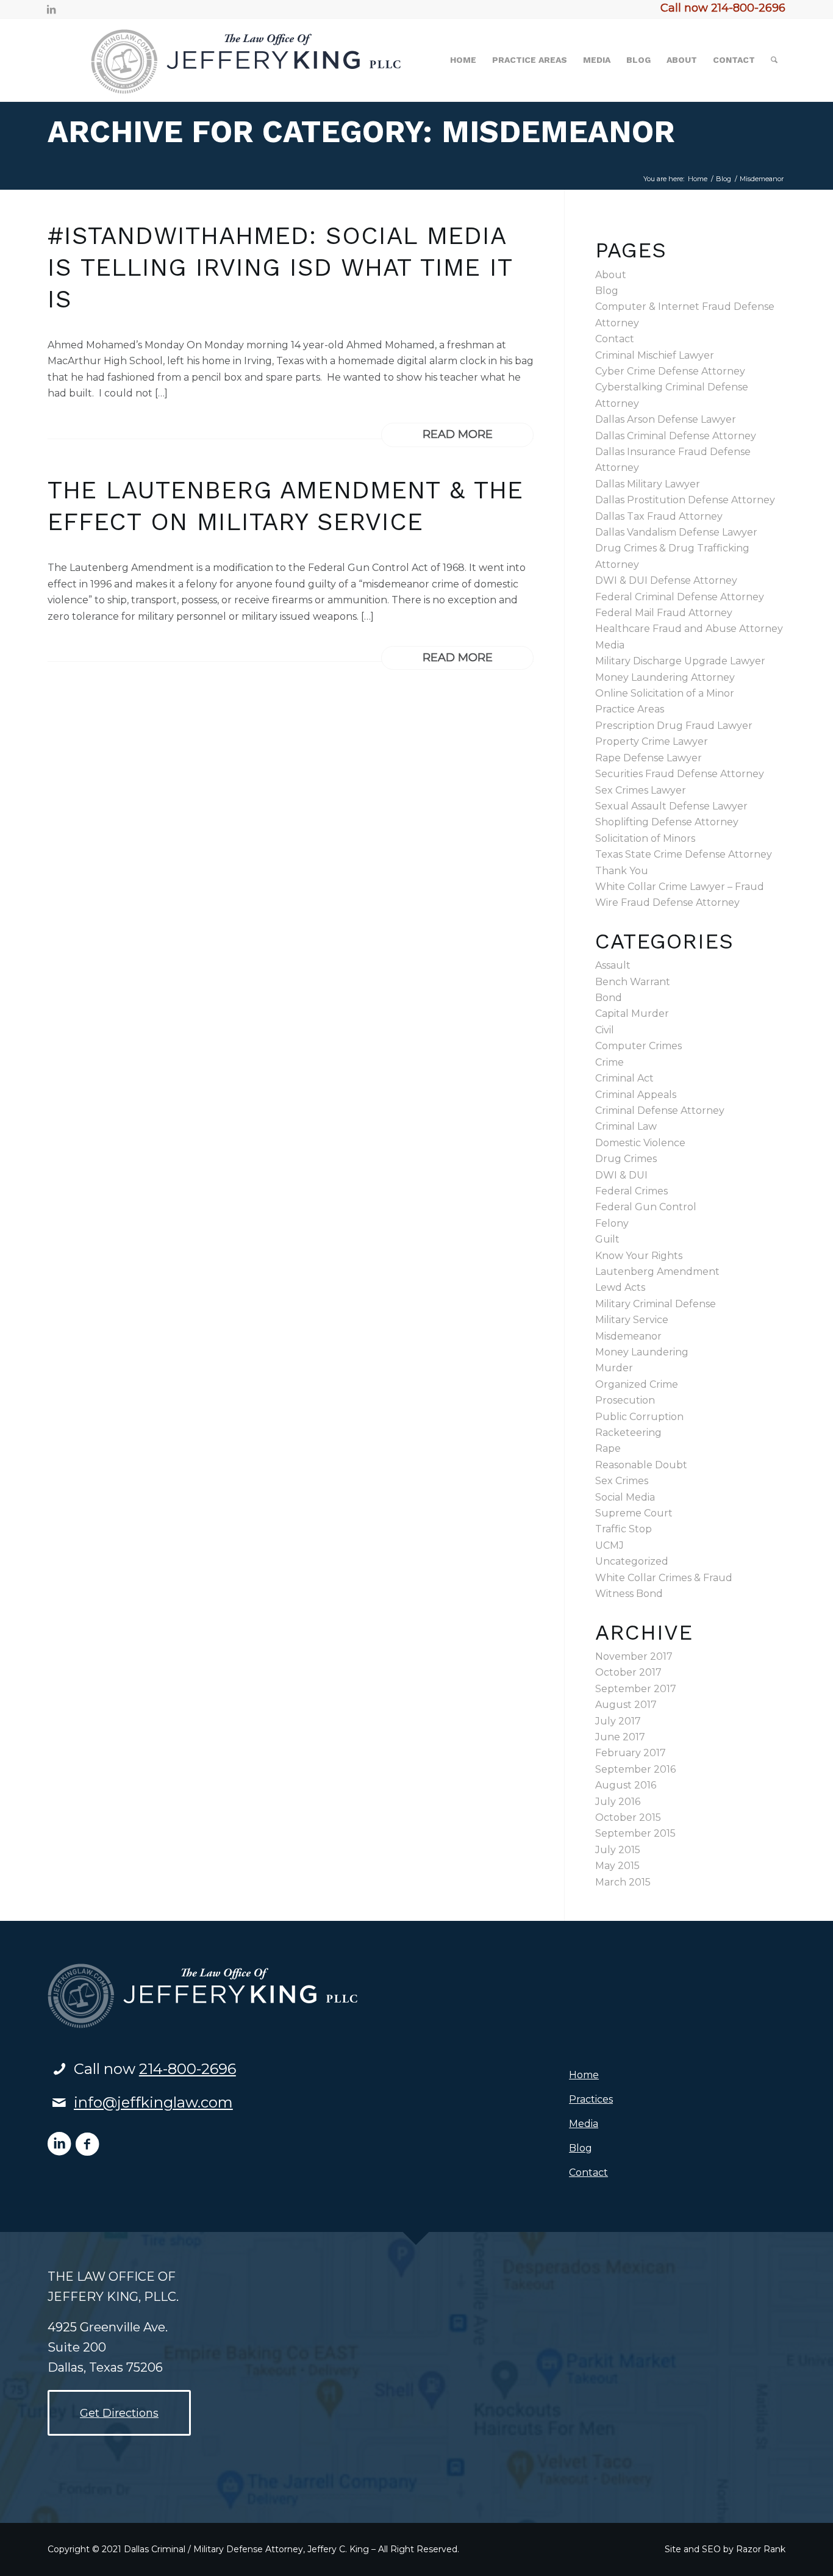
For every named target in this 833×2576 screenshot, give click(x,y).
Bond (609, 998)
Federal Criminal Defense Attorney (680, 597)
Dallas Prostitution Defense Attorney (685, 500)
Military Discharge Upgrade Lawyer (680, 661)
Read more (458, 434)
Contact (615, 339)
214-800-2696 (188, 2069)
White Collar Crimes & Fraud (664, 1578)
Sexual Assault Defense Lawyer (671, 806)
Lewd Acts (620, 1287)
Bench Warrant (633, 982)
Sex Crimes (622, 1481)
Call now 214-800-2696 (723, 8)
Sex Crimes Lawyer (641, 790)
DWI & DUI (621, 1175)
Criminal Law (626, 1126)
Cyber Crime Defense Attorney (670, 371)
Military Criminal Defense (656, 1304)
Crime (610, 1062)
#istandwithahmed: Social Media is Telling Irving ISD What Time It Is (280, 267)
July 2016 (618, 1802)
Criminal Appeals (636, 1095)
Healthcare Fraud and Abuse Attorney (689, 629)
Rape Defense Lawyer (649, 758)
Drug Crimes (626, 1159)
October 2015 (628, 1817)
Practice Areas (630, 709)
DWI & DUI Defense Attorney (666, 580)
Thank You (622, 871)
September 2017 (636, 1689)
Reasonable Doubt (641, 1465)
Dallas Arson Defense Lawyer (666, 419)
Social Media (625, 1497)
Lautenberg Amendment (657, 1272)
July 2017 (618, 1721)
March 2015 (623, 1882)
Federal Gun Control (646, 1207)
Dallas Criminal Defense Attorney (676, 436)
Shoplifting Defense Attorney (667, 822)
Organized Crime (637, 1384)
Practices (591, 2099)
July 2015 (618, 1850)
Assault (613, 965)
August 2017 (626, 1705)
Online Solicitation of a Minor (665, 693)
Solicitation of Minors (645, 838)
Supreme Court (634, 1513)
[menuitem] (463, 60)
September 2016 (635, 1769)
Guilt (607, 1239)
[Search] (774, 60)
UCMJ (610, 1545)
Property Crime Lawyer (652, 741)
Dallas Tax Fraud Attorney (659, 516)
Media (610, 645)
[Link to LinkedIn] (51, 9)
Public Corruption (639, 1417)
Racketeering (628, 1433)
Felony (612, 1223)
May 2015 (617, 1866)
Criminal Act (624, 1078)
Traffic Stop (624, 1529)
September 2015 (635, 1833)
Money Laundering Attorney (665, 677)
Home (584, 2075)
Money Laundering (642, 1352)
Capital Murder (632, 1014)
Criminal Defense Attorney (660, 1110)
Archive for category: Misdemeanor (361, 131)
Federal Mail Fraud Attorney (664, 613)
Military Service (632, 1320)
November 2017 (634, 1656)
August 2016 (626, 1785)
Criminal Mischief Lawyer (655, 355)
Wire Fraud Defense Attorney (667, 902)
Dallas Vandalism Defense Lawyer (676, 532)
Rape (608, 1448)
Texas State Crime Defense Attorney (684, 854)
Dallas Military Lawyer (648, 484)
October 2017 (628, 1672)
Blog (607, 291)
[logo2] (227, 60)
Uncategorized (632, 1561)
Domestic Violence (640, 1143)
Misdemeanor (628, 1336)
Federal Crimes (631, 1191)
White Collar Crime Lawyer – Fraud (680, 887)
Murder (614, 1368)
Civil (605, 1030)
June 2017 (620, 1737)
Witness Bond (629, 1594)
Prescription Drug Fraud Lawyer (674, 726)
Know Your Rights (639, 1256)
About (611, 275)
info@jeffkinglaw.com (153, 2102)
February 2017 (631, 1753)
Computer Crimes (638, 1046)
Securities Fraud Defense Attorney (680, 774)
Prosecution (625, 1400)
